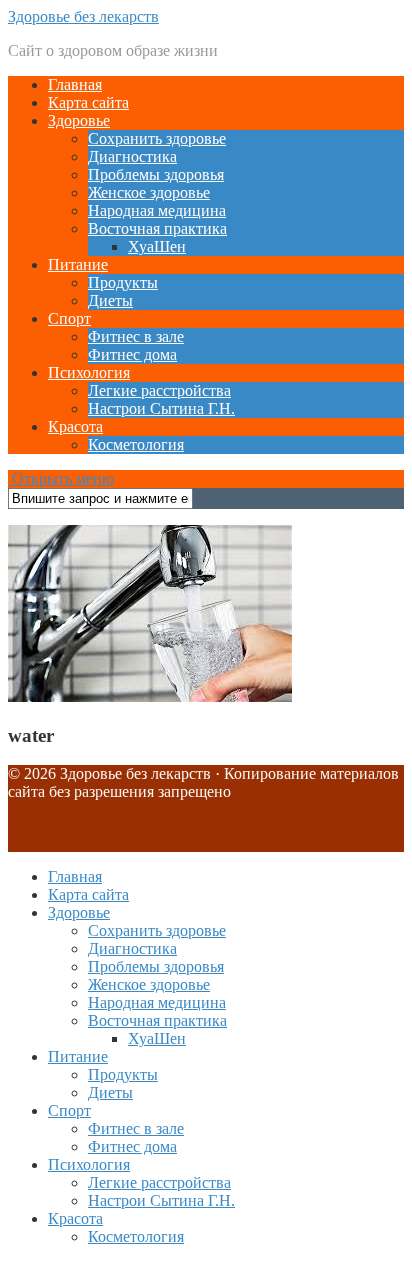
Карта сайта (88, 102)
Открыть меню (61, 478)
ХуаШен (157, 246)
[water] (150, 696)
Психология (89, 372)
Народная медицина (157, 210)
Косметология (136, 444)
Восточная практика (157, 228)
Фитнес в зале (136, 336)
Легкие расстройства (159, 390)
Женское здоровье (149, 192)
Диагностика (132, 156)
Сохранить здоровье (157, 138)
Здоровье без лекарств (83, 16)
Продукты (123, 282)
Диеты (110, 300)
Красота (75, 426)
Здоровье (79, 120)
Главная (75, 84)
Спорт (69, 318)
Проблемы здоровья (156, 174)
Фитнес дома (132, 354)
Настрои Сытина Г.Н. (161, 408)
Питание (78, 264)
